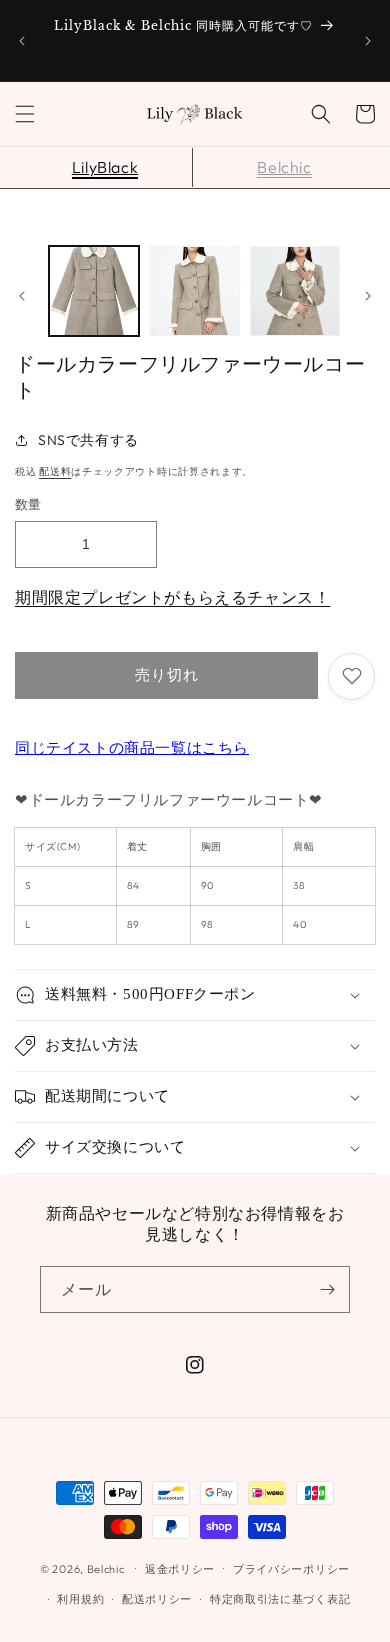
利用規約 (80, 1599)
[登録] (327, 1289)
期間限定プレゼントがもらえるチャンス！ (172, 597)
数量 (28, 504)
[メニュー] (25, 114)
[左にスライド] (22, 296)
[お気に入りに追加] (351, 676)
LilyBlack (105, 167)
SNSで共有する (88, 440)
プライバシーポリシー (291, 1569)
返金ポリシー (180, 1569)
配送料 (55, 471)
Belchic (284, 167)
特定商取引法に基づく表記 (280, 1599)
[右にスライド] (368, 296)
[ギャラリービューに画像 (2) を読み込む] (194, 291)
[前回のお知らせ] (22, 41)
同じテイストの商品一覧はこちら (132, 747)
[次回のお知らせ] (368, 41)
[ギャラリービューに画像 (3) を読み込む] (295, 291)
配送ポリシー (157, 1599)
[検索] (321, 114)
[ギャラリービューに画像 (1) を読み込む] (94, 291)
